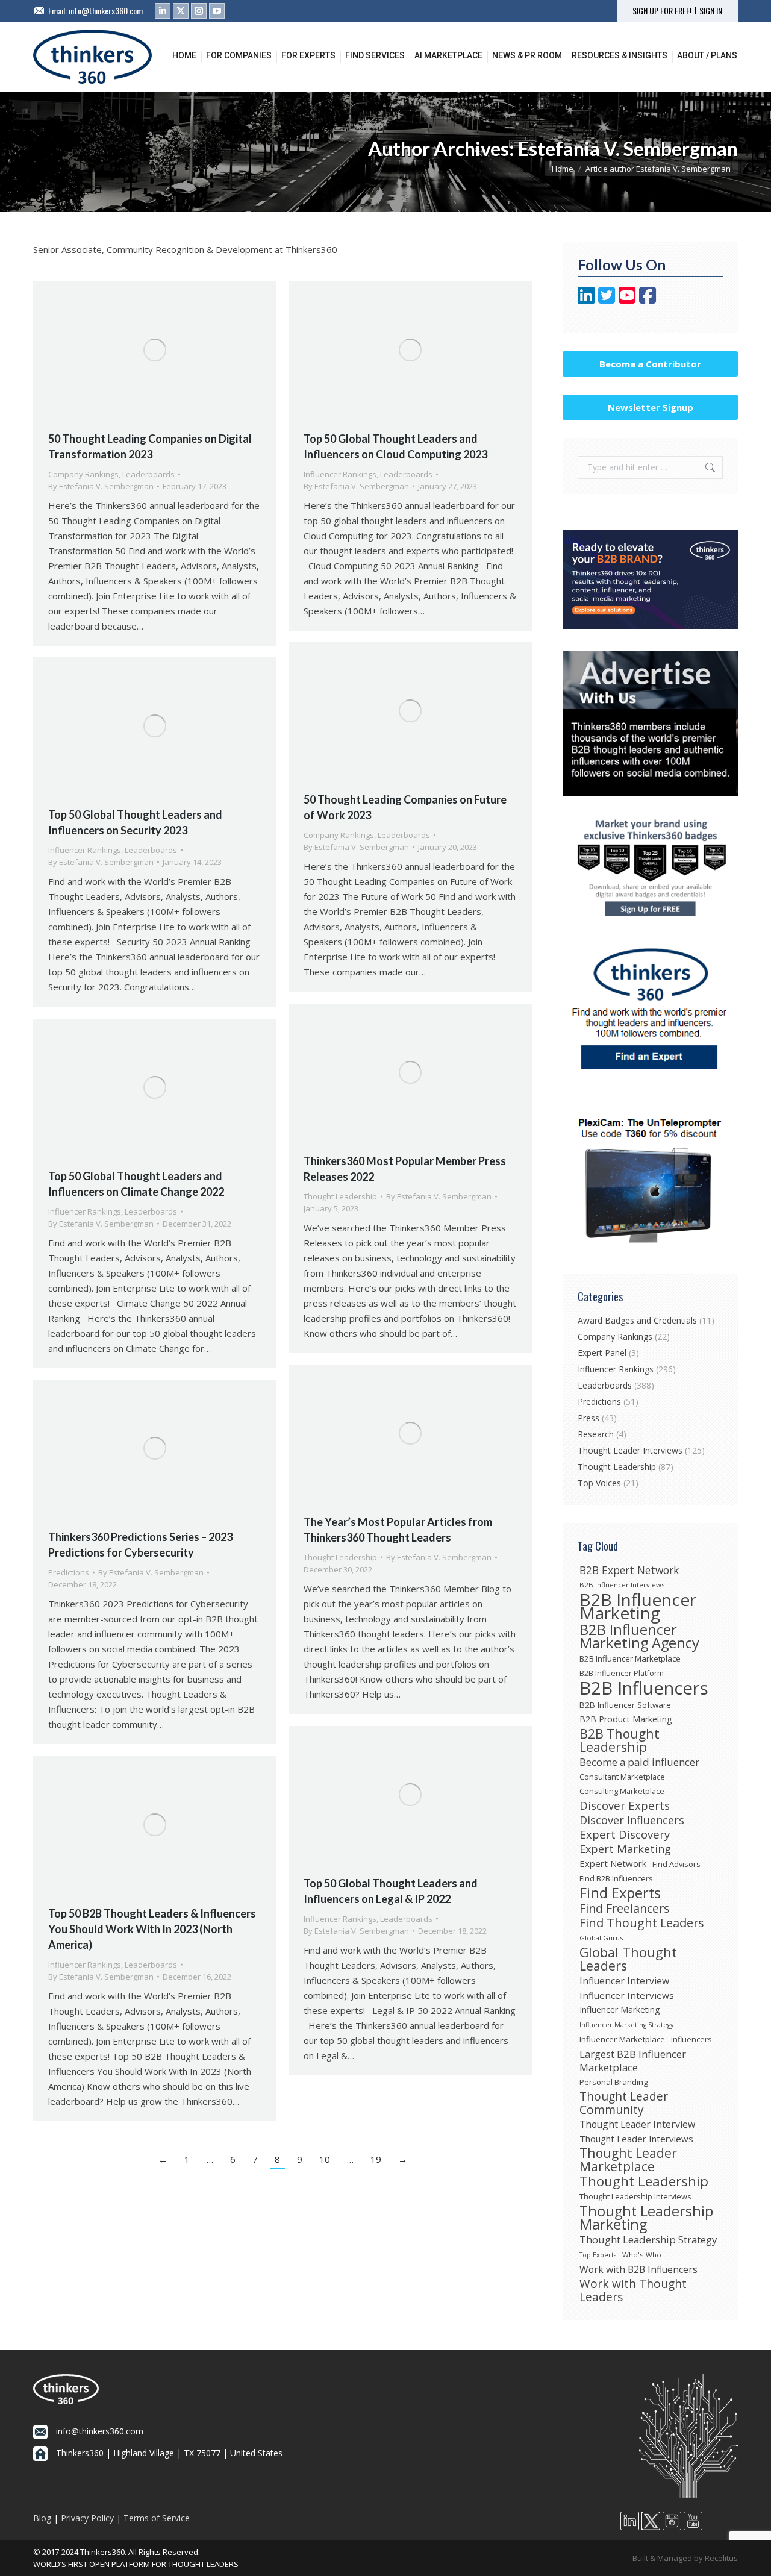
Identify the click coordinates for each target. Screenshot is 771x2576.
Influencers (691, 2040)
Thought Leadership (340, 1196)
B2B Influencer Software (625, 1705)
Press (588, 1418)
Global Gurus (601, 1938)
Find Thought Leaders (642, 1923)
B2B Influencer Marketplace (630, 1658)
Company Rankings (83, 474)
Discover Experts (625, 1805)
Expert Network (613, 1863)
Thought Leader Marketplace (628, 2160)
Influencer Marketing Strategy (626, 2025)
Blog (42, 2518)
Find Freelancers (625, 1909)
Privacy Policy (87, 2518)
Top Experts (598, 2255)
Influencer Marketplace (622, 2039)
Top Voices (599, 1483)
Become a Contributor (650, 364)
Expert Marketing (625, 1849)
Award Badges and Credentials (637, 1320)
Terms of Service (157, 2518)
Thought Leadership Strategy (648, 2240)
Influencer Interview (624, 1981)
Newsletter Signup (651, 407)
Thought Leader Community (624, 2103)
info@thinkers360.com (106, 11)
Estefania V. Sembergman (628, 148)
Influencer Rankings (340, 474)
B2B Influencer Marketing (638, 1606)
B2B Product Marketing (626, 1719)
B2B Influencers (644, 1688)
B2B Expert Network (629, 1570)
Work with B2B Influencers (638, 2269)
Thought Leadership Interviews (635, 2196)
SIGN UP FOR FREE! (662, 11)
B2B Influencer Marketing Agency (639, 1636)
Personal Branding (614, 2082)
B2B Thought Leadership (620, 1740)
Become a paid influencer (639, 1762)
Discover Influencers (632, 1820)
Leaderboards (148, 474)
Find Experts (620, 1893)
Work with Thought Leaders (633, 2290)
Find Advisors (676, 1864)
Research (596, 1434)
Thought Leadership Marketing (646, 2218)
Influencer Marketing (620, 2009)
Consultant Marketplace (622, 1777)
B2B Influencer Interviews (622, 1585)
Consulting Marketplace (622, 1791)
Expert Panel (602, 1353)
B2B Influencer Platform (622, 1673)
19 (376, 2159)
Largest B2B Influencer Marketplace (633, 2061)
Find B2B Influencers (616, 1878)
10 (325, 2159)
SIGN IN (711, 11)
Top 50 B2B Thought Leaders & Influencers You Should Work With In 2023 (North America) (152, 1929)
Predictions (69, 1572)
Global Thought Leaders (628, 1959)
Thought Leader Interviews (630, 1450)
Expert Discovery (625, 1834)
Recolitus (721, 2558)
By (101, 486)
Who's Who (642, 2255)
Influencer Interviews (627, 1995)
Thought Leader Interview (637, 2124)
